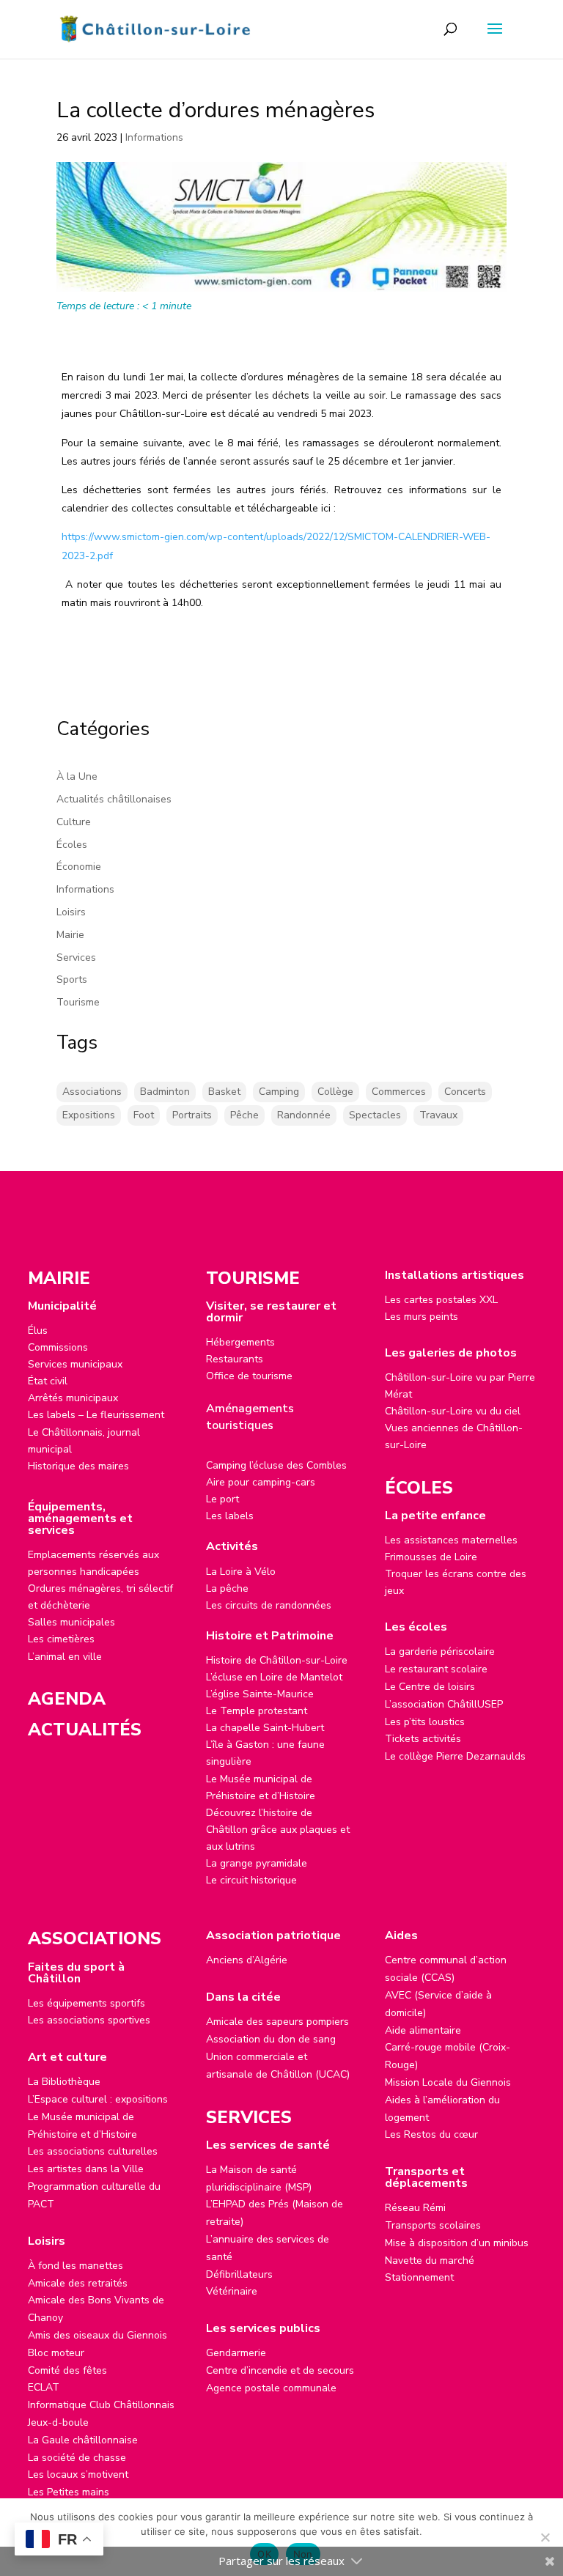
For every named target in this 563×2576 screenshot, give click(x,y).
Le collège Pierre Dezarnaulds (455, 1756)
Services (76, 957)
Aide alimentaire (423, 2030)
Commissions (58, 1347)
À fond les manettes (76, 2266)
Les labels (230, 1516)
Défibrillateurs (239, 2274)
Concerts (465, 1092)
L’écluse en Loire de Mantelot (274, 1677)
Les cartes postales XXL (441, 1300)
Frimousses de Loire (431, 1557)
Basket (224, 1092)
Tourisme (78, 1002)
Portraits (192, 1115)
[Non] (545, 2537)
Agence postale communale (271, 2388)
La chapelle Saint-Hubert (265, 1728)
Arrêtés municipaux (73, 1398)
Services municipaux (75, 1364)
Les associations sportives (89, 2020)
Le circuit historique (251, 1880)
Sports (72, 979)
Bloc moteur (56, 2353)
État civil (48, 1381)
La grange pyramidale (257, 1863)
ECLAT (44, 2387)
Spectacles (375, 1115)
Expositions (89, 1115)
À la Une (77, 776)
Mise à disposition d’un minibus (457, 2243)
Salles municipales (71, 1622)
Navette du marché (430, 2261)
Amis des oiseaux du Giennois (97, 2335)
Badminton (165, 1092)
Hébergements (240, 1342)
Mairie (70, 935)
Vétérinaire (232, 2291)
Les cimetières (61, 1639)
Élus (38, 1331)
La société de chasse (77, 2458)
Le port (222, 1499)
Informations (154, 137)
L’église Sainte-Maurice (260, 1694)
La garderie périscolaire (440, 1651)
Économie (79, 867)
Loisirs (71, 912)
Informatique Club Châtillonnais (101, 2405)
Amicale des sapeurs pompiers (277, 2022)
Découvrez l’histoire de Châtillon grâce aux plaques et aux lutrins (278, 1830)
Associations (92, 1092)
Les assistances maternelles (451, 1540)
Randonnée (304, 1115)
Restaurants (235, 1359)
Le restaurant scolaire (436, 1669)
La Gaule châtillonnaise (83, 2440)
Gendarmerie (236, 2353)
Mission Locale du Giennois (448, 2082)
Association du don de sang (271, 2039)
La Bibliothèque (64, 2082)
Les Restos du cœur (431, 2134)
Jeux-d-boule (58, 2422)
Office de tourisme (249, 1376)
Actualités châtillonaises (114, 799)
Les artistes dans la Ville (86, 2169)
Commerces (399, 1092)
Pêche (244, 1115)
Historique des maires (78, 1466)
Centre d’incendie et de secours (280, 2370)
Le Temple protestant (257, 1711)
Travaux (438, 1115)
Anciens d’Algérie (247, 1960)
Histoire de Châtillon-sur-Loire (277, 1660)
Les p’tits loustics (425, 1722)
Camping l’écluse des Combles (276, 1465)
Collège (335, 1092)
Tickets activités (423, 1739)
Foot (144, 1115)
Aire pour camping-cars (261, 1482)
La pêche (227, 1588)
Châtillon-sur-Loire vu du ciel (453, 1411)
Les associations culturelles (93, 2151)
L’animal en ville (65, 1657)
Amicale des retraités (78, 2283)
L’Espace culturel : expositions (98, 2099)
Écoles (72, 845)
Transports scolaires (433, 2225)
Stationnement (419, 2277)
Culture (74, 822)
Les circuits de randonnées (269, 1605)
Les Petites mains (69, 2492)
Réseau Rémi (415, 2208)
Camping (279, 1092)
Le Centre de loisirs (430, 1687)
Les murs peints (422, 1317)
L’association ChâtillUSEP (444, 1704)
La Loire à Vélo (241, 1572)
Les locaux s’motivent (78, 2474)
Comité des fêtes (67, 2370)
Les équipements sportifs (87, 2003)
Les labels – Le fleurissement (96, 1415)
